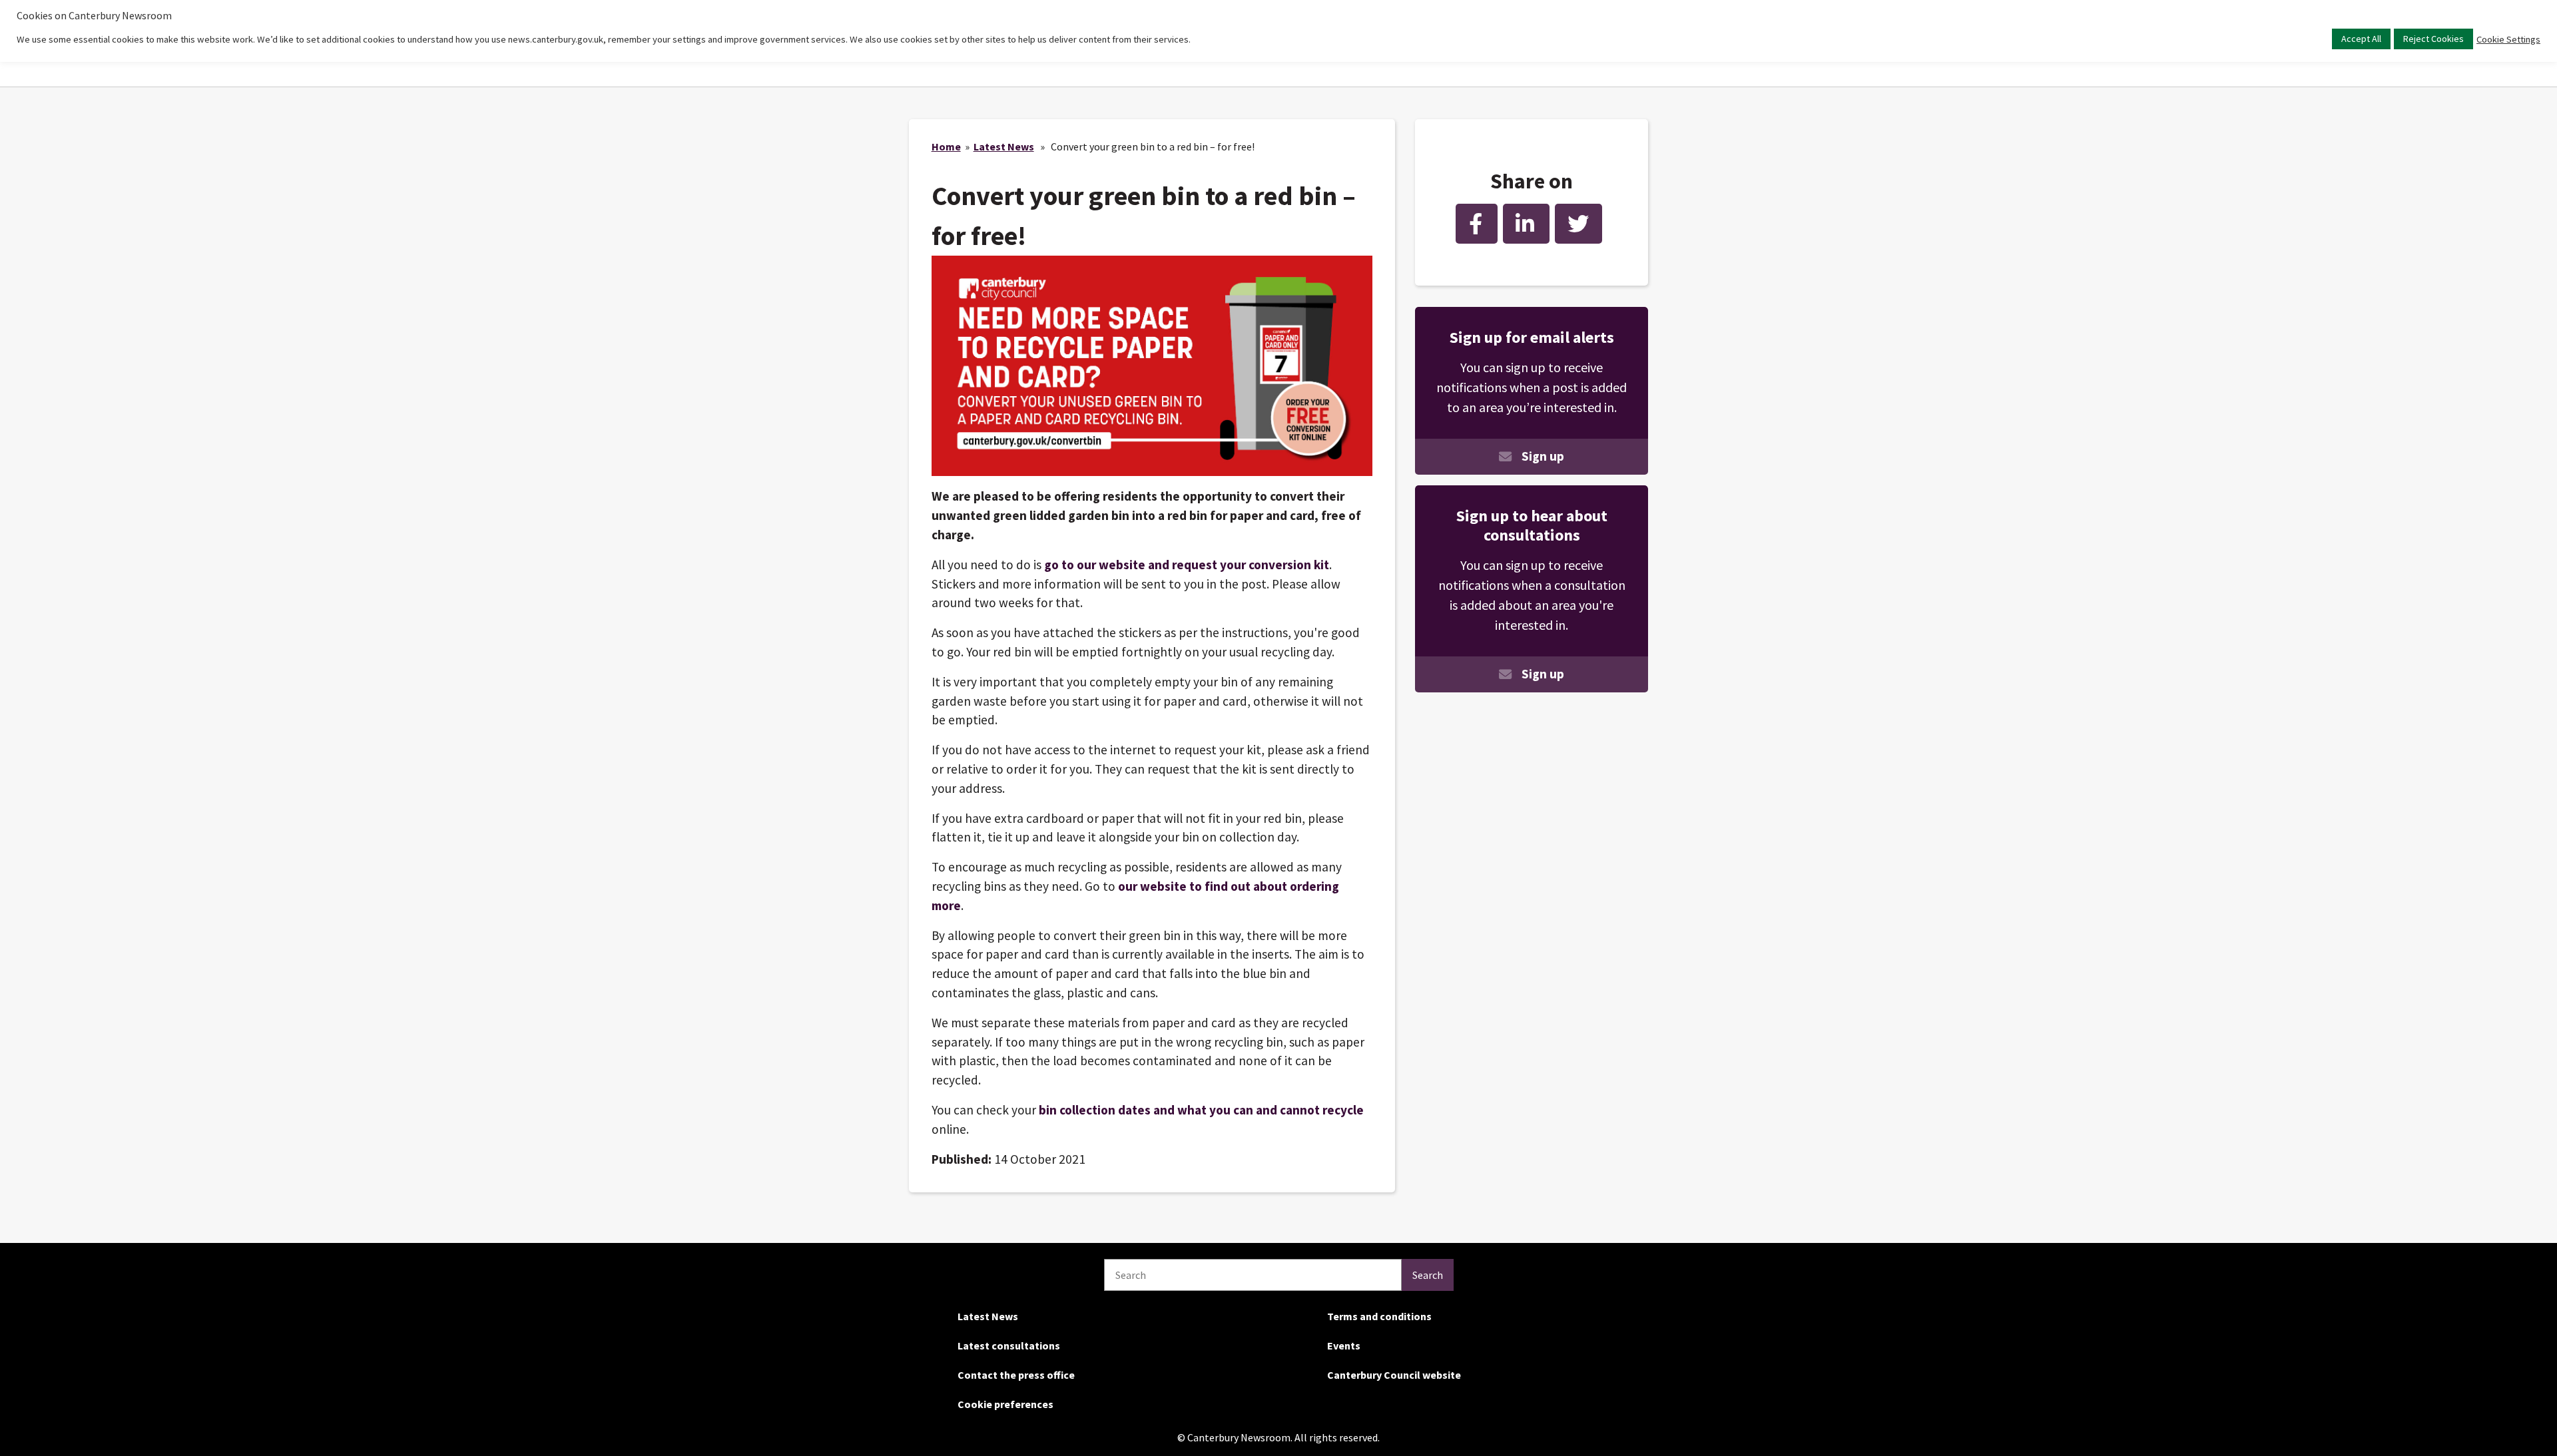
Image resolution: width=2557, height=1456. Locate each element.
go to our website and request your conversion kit (1187, 565)
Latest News (1004, 146)
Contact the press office (1016, 1375)
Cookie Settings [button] (2508, 39)
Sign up (1543, 456)
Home (946, 146)
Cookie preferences (1005, 1404)
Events (1344, 1345)
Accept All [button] (2361, 39)
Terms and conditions (1379, 1316)
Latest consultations (1009, 1345)
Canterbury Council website (1394, 1375)
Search (1428, 1275)
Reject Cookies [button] (2433, 39)
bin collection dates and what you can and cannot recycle (1201, 1110)
